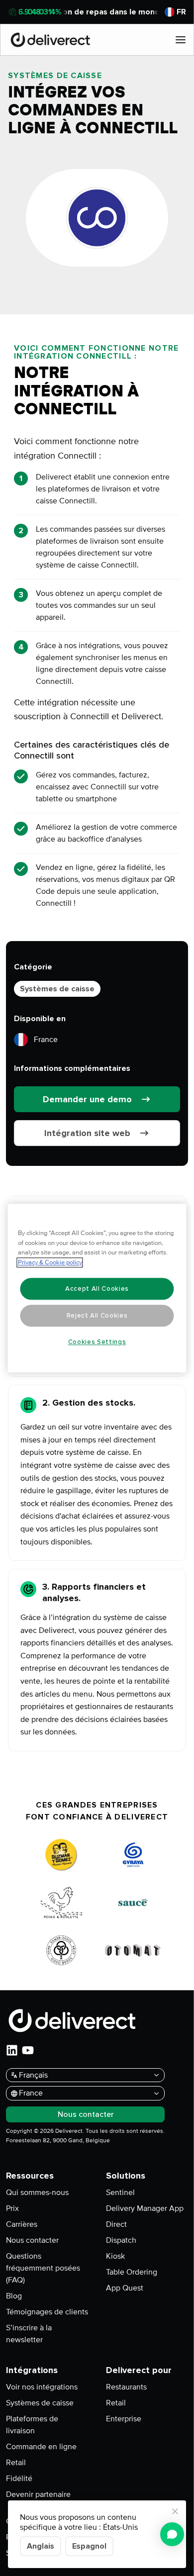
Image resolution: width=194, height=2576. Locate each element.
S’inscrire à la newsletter (29, 2334)
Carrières (22, 2224)
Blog (14, 2296)
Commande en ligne (41, 2447)
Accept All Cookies (97, 1289)
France (46, 1040)
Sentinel (120, 2193)
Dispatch (121, 2240)
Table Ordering (132, 2272)
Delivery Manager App (145, 2208)
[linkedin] (12, 2050)
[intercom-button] (172, 2534)
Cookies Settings (97, 1342)
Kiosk (115, 2256)
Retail (16, 2463)
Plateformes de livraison (32, 2425)
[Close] (175, 2511)
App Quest (125, 2288)
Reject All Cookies (97, 1316)
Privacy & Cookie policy (50, 1262)
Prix (12, 2208)
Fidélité (19, 2479)
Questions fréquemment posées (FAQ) (43, 2268)
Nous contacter (32, 2240)
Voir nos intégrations (42, 2387)
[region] (97, 1288)
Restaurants (126, 2387)
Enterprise (124, 2419)
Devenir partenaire (38, 2494)
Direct (116, 2224)
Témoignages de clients (47, 2312)
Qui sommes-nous (37, 2193)
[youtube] (28, 2050)
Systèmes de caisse (57, 989)
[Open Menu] (181, 40)
